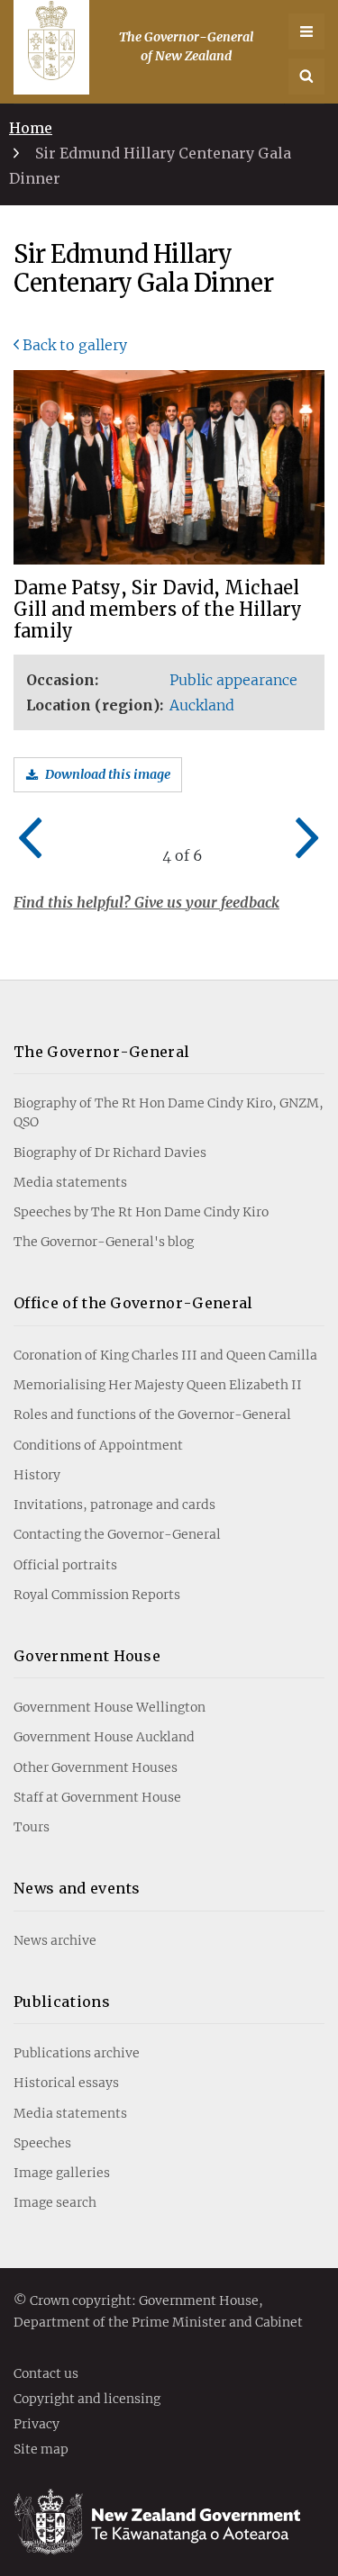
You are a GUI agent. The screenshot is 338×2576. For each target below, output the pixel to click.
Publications (62, 2002)
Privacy (37, 2425)
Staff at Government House (97, 1797)
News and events (77, 1888)
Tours (32, 1827)
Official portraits (65, 1565)
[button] (306, 77)
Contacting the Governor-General (117, 1534)
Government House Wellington (110, 1707)
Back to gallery (75, 345)
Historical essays (66, 2083)
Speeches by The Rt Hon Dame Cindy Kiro (141, 1212)
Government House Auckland (104, 1737)
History (37, 1475)
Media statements (70, 1182)
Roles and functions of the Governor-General (152, 1415)
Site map (41, 2450)
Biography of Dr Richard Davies (110, 1152)
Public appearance (233, 680)
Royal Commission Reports (97, 1595)
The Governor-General (101, 1052)
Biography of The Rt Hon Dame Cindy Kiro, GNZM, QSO (169, 1112)
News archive (55, 1940)
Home (31, 128)
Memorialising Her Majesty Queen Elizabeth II (158, 1385)
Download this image (108, 774)
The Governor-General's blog (104, 1242)
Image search (55, 2202)
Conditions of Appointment (98, 1445)
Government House (87, 1656)
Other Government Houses (96, 1767)
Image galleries (62, 2173)
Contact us (46, 2374)
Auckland (202, 705)
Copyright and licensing (87, 2400)
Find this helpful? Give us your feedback (146, 902)
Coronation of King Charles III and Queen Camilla (165, 1355)
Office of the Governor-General (133, 1303)
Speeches (42, 2143)
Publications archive (77, 2053)
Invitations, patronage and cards (114, 1505)
